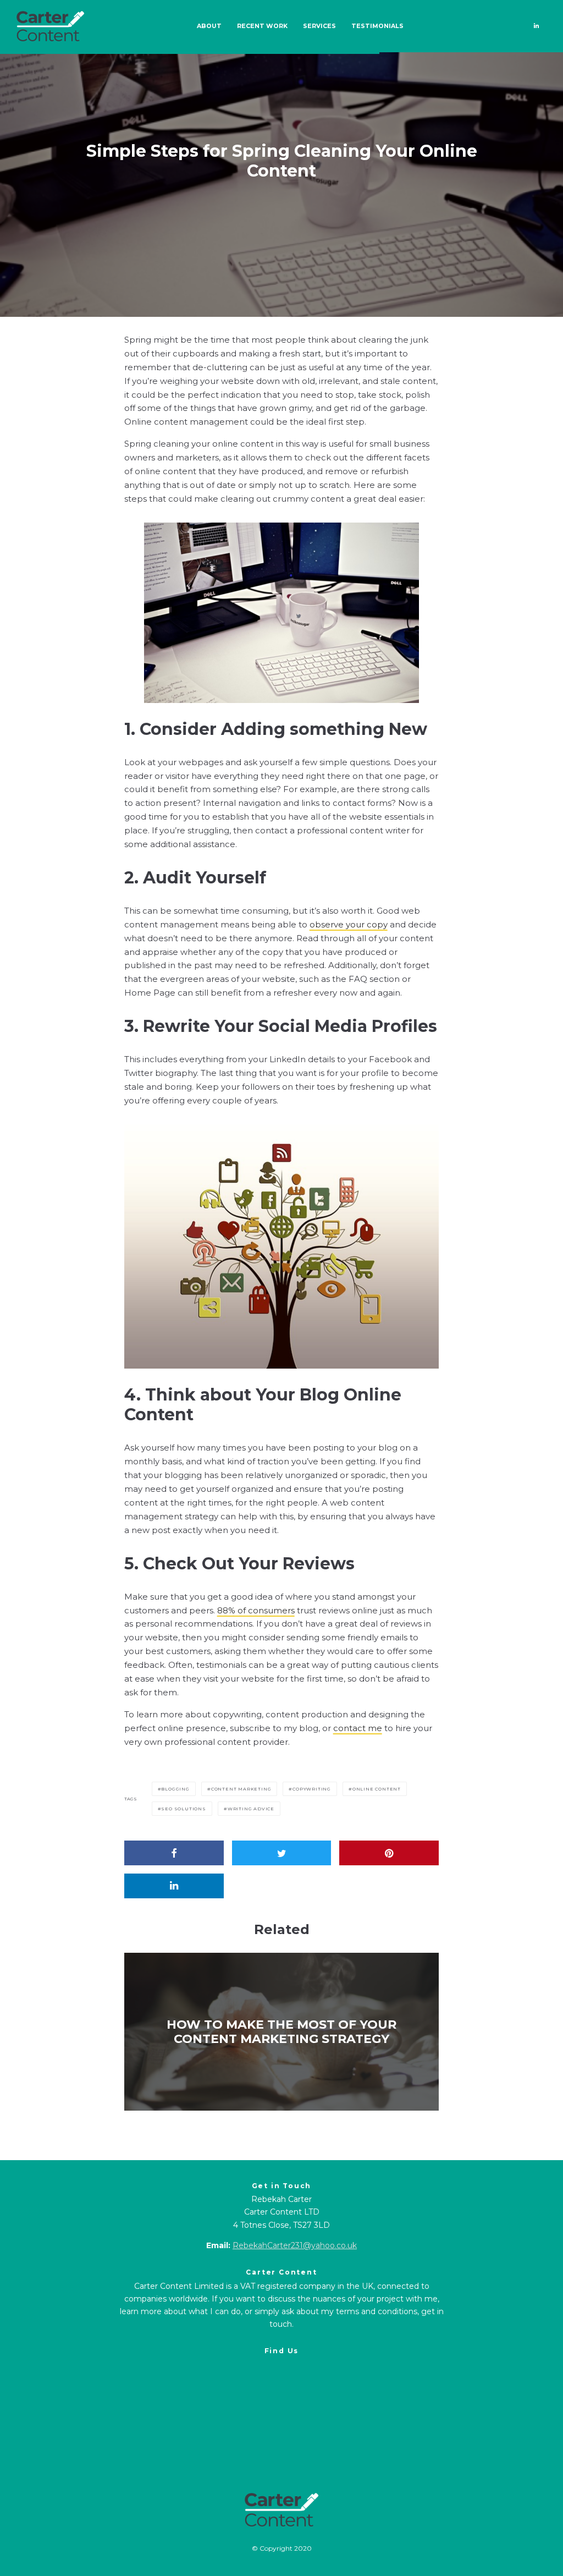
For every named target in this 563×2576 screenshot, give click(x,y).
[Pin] (389, 1853)
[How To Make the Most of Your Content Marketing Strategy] (282, 2031)
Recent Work (262, 26)
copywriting (312, 1789)
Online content (377, 1789)
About (209, 26)
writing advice (251, 1809)
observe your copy (349, 924)
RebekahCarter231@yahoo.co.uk (295, 2245)
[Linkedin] (536, 26)
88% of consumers (256, 1610)
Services (319, 26)
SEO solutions (183, 1809)
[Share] (174, 1853)
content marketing (241, 1789)
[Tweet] (282, 1853)
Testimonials (377, 26)
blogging (175, 1789)
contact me (358, 1728)
